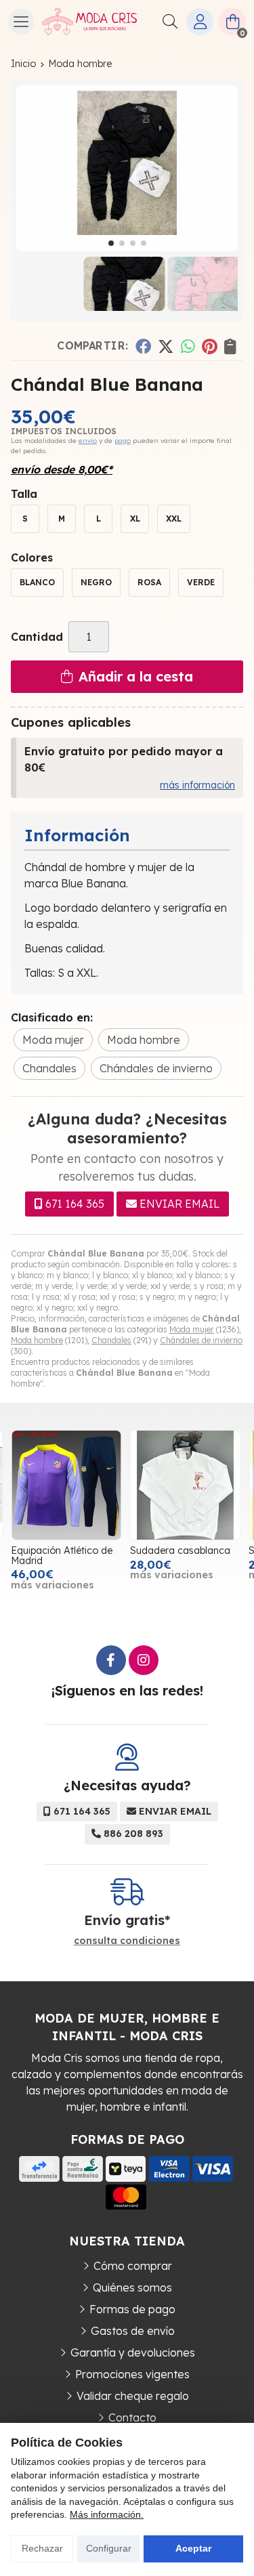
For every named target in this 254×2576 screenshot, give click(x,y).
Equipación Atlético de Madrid (62, 1555)
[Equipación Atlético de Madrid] (66, 1485)
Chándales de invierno (201, 1340)
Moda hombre (37, 1340)
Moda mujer (192, 1329)
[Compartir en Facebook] (143, 346)
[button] (111, 243)
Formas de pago (132, 2309)
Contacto (132, 2417)
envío (88, 441)
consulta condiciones (127, 1941)
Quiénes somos (132, 2287)
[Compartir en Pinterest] (209, 346)
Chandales (111, 1340)
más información (197, 785)
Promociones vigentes (132, 2374)
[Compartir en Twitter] (166, 346)
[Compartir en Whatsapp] (188, 346)
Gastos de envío (133, 2331)
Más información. (107, 2514)
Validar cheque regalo (133, 2396)
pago (123, 441)
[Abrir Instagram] (144, 1660)
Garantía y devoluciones (133, 2352)
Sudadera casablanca (180, 1550)
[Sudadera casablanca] (186, 1485)
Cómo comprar (133, 2266)
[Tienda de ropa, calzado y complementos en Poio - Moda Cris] (89, 22)
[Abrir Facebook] (111, 1660)
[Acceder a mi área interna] (200, 22)
